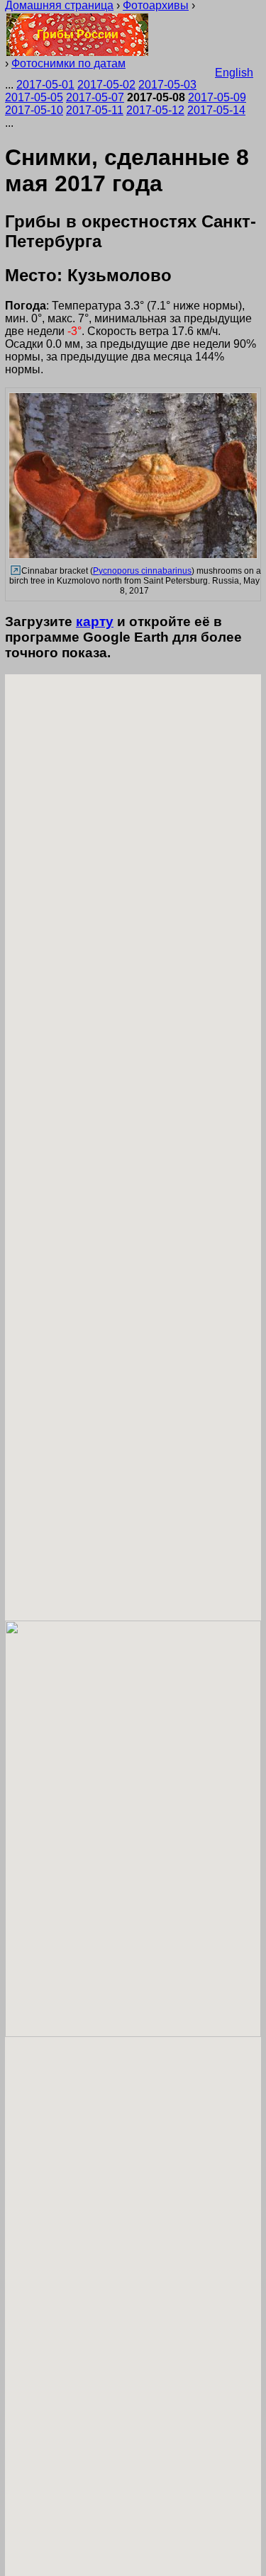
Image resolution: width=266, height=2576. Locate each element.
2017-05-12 (155, 110)
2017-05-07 (95, 97)
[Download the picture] (133, 557)
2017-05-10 (34, 110)
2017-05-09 (217, 97)
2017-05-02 (106, 85)
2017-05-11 (95, 110)
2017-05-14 (216, 110)
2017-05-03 (167, 85)
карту (95, 622)
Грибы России (78, 34)
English (234, 73)
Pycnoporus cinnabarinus (142, 571)
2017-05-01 (45, 85)
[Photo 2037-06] (15, 571)
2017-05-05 (34, 97)
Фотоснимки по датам (68, 63)
